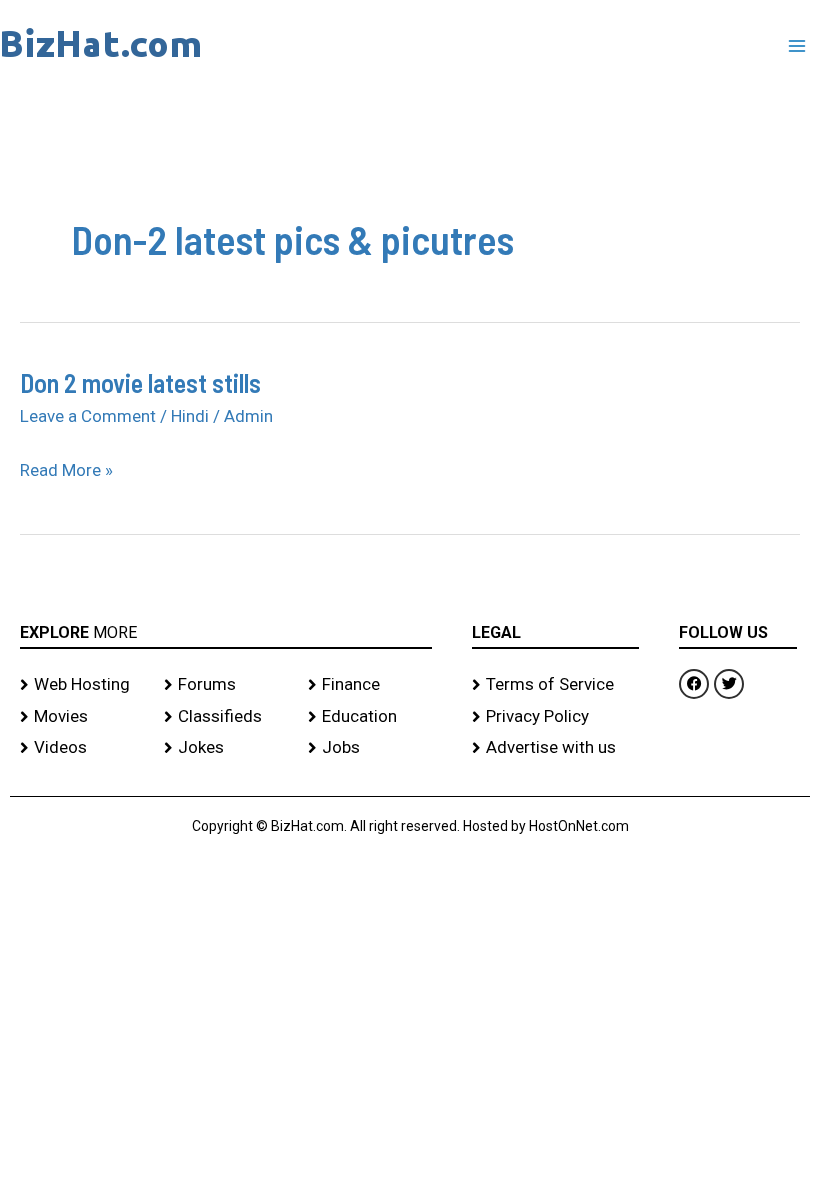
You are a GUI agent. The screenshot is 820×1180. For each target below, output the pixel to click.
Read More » (66, 471)
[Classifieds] (226, 717)
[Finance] (370, 685)
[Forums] (226, 685)
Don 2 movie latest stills (140, 382)
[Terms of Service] (555, 685)
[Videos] (82, 748)
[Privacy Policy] (555, 717)
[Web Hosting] (82, 685)
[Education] (370, 717)
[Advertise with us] (555, 748)
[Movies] (82, 717)
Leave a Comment (88, 416)
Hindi (190, 416)
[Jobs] (370, 748)
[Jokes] (226, 748)
